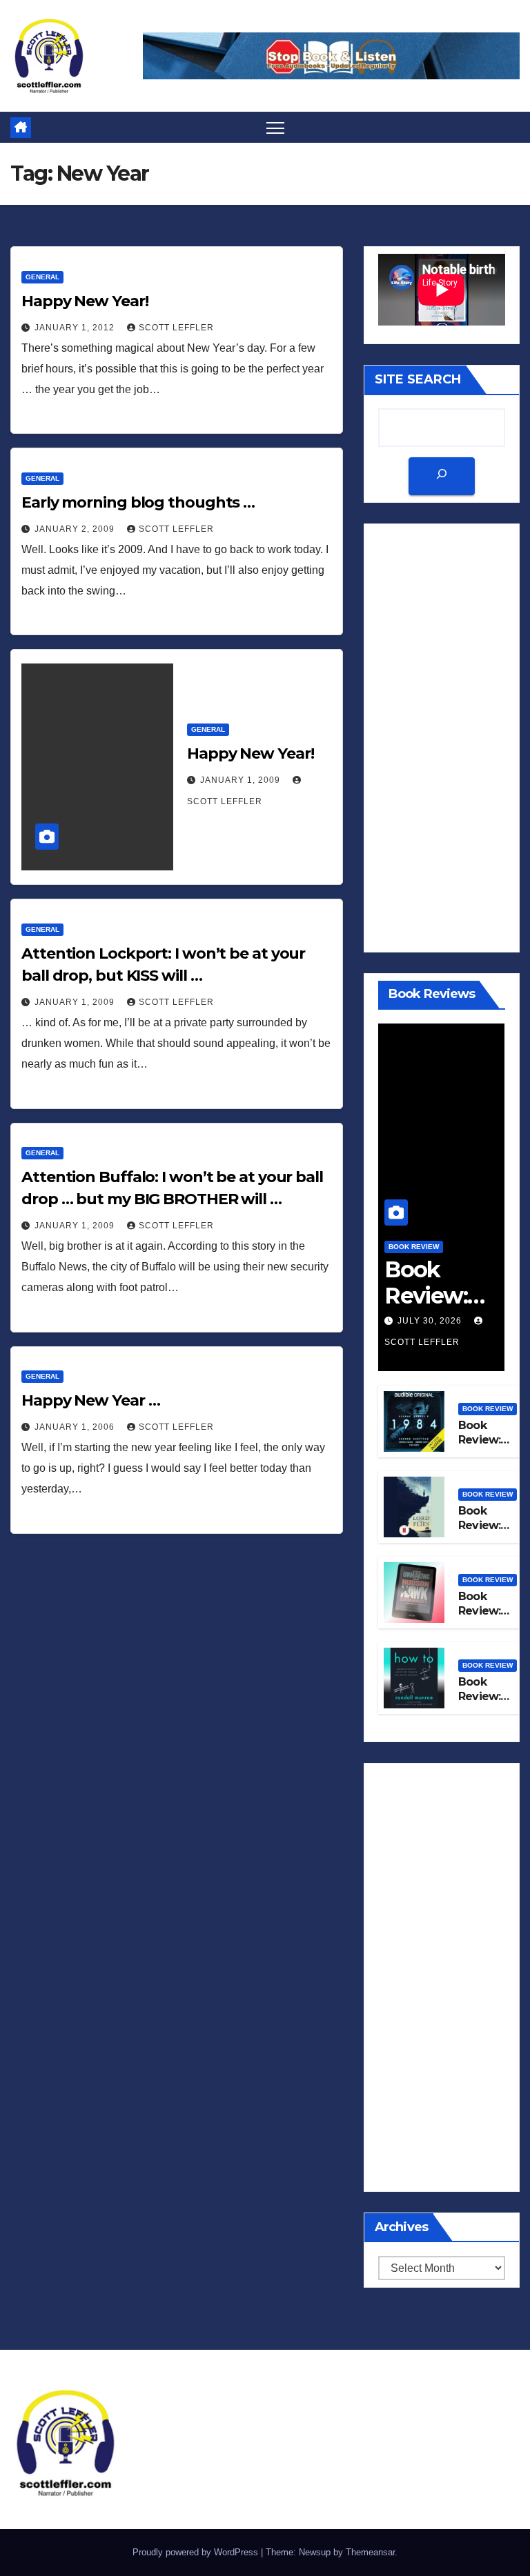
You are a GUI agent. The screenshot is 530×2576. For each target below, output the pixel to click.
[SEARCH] (442, 476)
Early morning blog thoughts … (138, 502)
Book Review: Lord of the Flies (481, 1532)
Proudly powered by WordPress (197, 2552)
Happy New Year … (90, 1400)
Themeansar (370, 2552)
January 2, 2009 (76, 529)
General (42, 277)
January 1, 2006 (76, 1427)
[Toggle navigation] (276, 127)
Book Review (414, 1247)
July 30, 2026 (431, 1321)
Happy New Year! (85, 301)
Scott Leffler (176, 328)
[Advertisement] (442, 738)
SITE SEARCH (418, 379)
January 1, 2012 (76, 328)
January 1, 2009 (242, 780)
